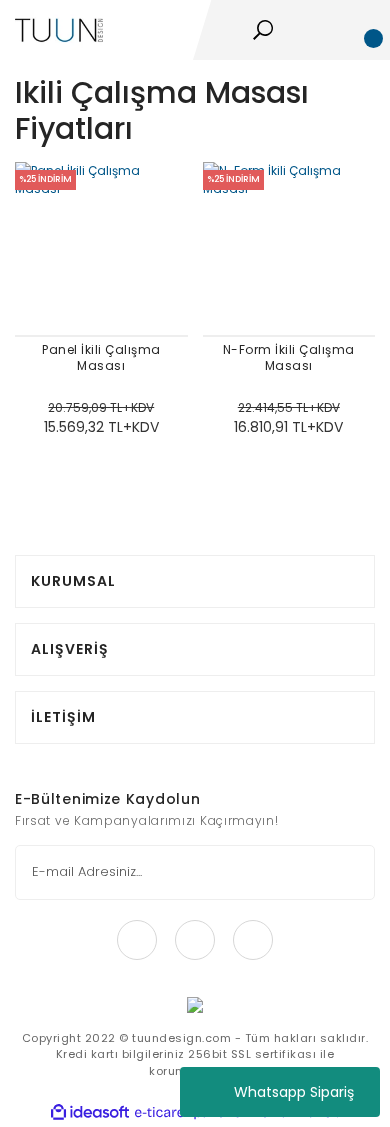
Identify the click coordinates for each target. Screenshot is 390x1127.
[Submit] (346, 872)
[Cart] (365, 30)
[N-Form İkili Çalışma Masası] (289, 248)
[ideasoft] (90, 1112)
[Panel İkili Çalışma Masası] (101, 248)
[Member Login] (331, 30)
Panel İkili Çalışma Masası (101, 358)
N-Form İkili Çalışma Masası (289, 358)
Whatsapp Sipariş (294, 1092)
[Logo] (59, 28)
